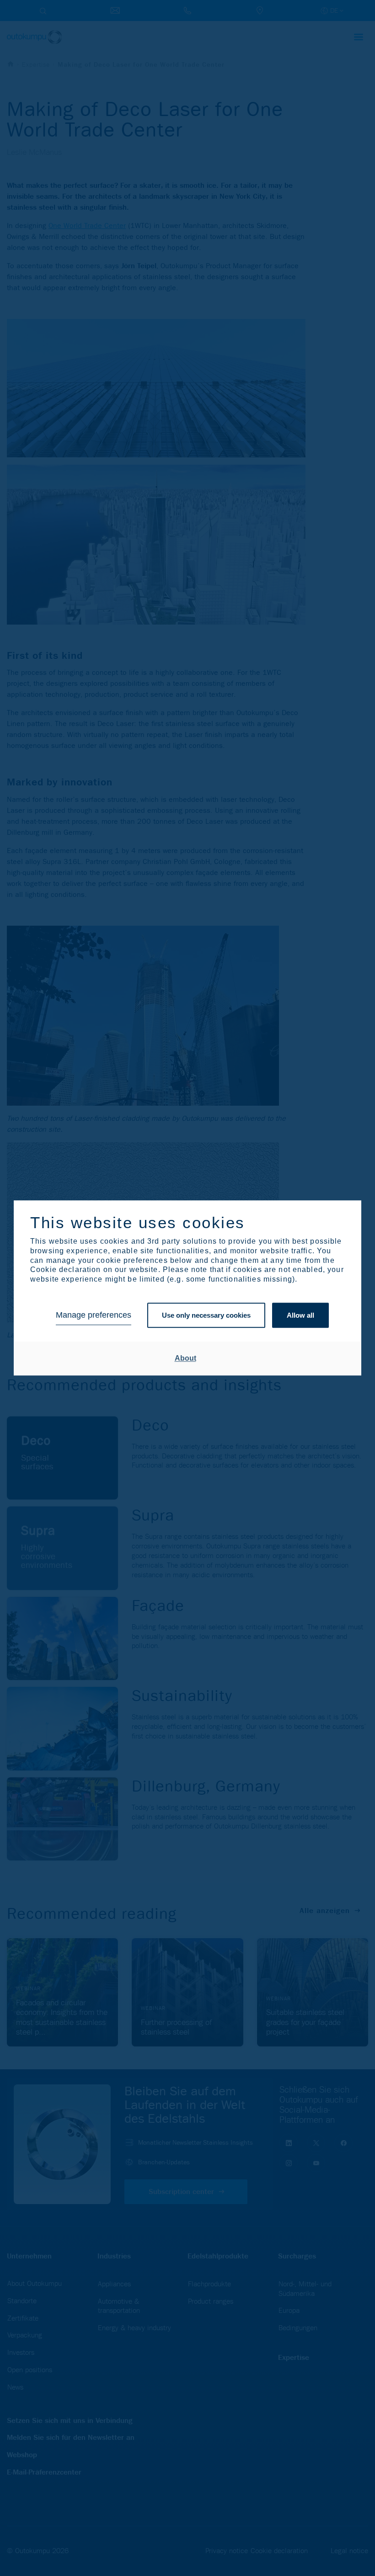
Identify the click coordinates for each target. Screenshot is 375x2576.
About (185, 1358)
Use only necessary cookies (206, 1315)
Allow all (300, 1315)
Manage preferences (94, 1315)
